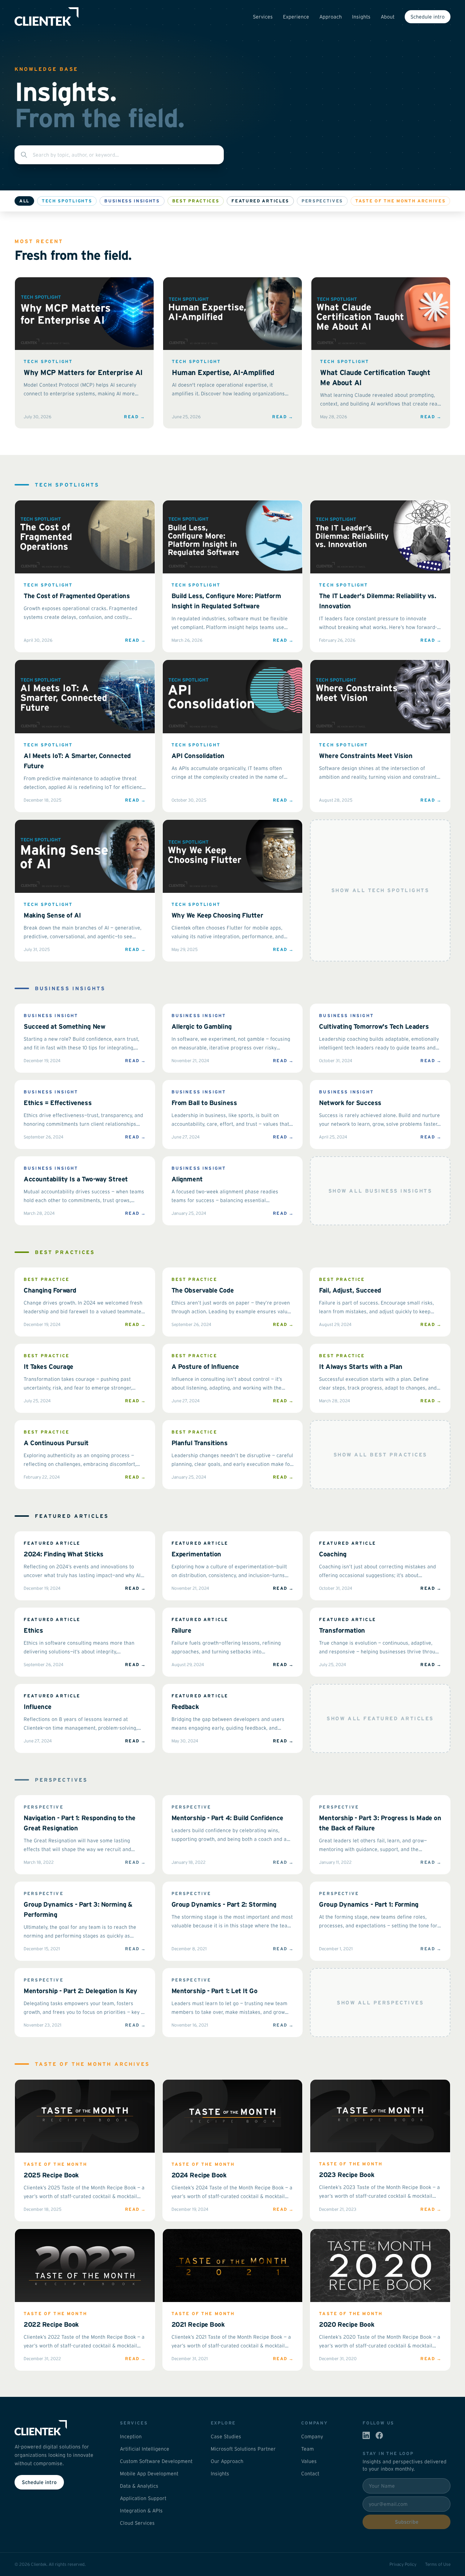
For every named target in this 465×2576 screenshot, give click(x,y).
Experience (296, 17)
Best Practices (196, 201)
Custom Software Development (156, 2461)
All (24, 201)
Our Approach (227, 2461)
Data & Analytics (139, 2486)
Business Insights (132, 201)
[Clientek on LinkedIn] (366, 2435)
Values (309, 2461)
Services (263, 17)
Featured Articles (260, 201)
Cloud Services (137, 2523)
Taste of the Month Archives (400, 201)
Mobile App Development (149, 2474)
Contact (310, 2474)
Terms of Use (438, 2564)
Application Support (143, 2498)
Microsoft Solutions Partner (243, 2449)
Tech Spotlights (67, 201)
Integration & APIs (141, 2511)
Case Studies (226, 2436)
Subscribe (407, 2522)
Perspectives (322, 201)
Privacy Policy (403, 2564)
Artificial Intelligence (145, 2449)
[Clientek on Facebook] (379, 2435)
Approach (331, 17)
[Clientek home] (58, 2428)
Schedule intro (428, 17)
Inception (131, 2436)
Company (312, 2436)
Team (308, 2449)
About (388, 17)
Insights (361, 17)
